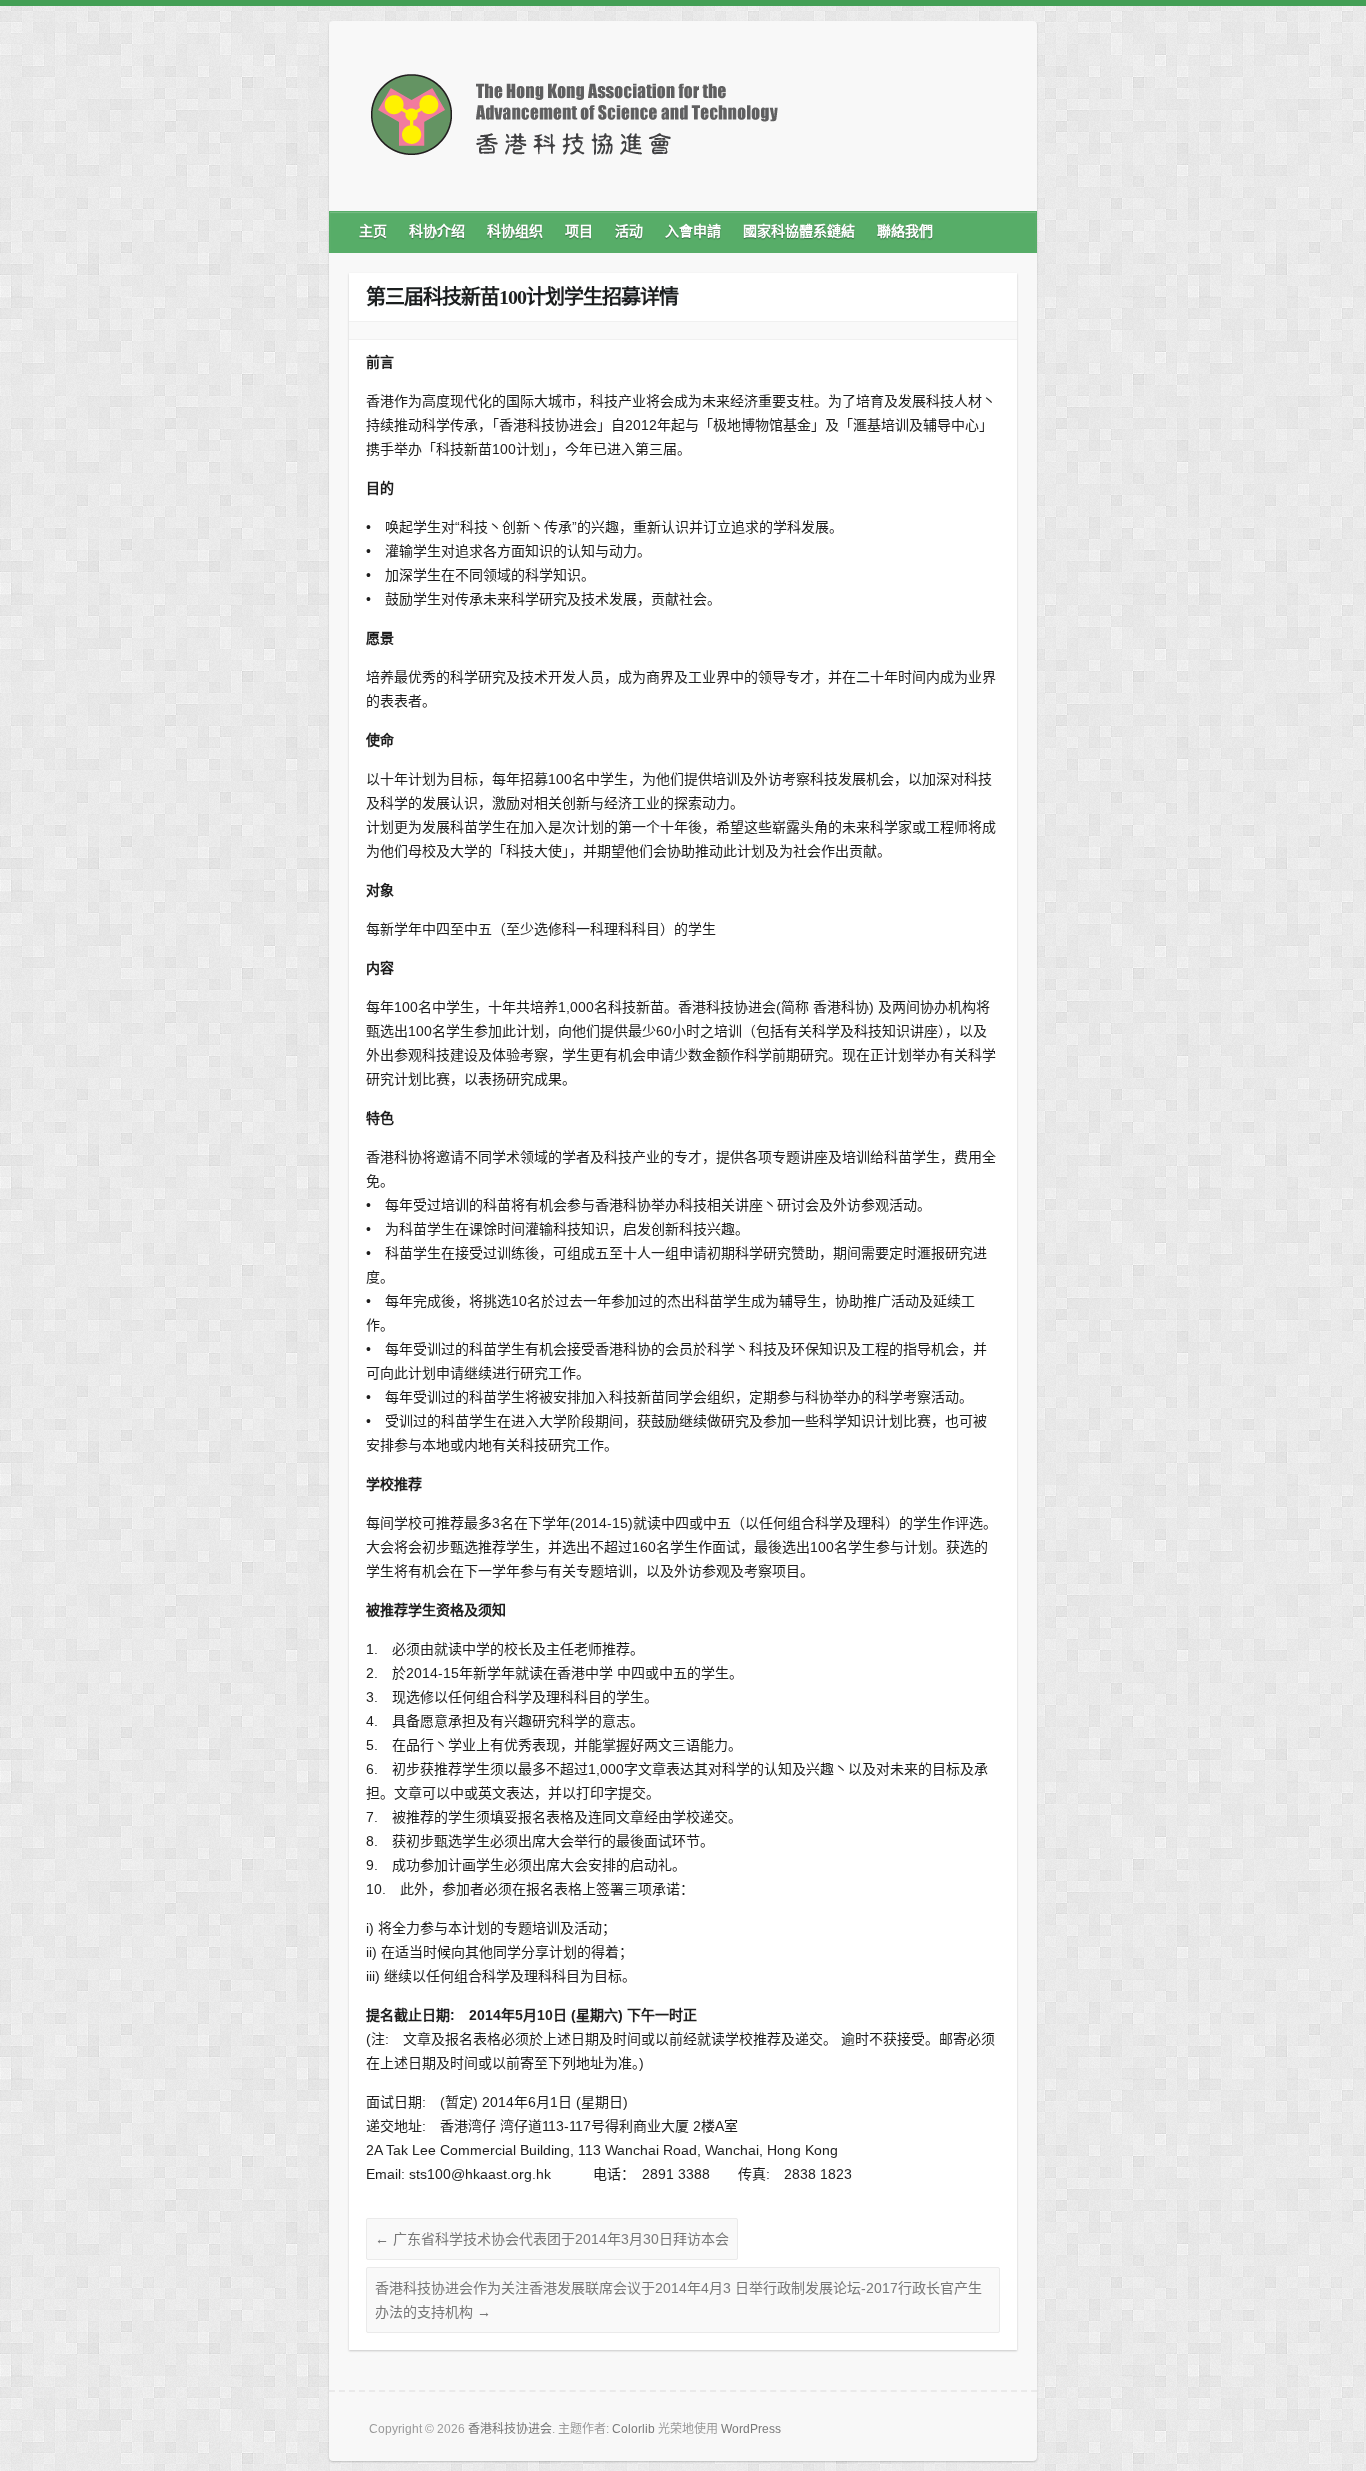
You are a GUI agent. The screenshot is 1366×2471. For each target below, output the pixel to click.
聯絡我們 (905, 231)
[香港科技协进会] (574, 122)
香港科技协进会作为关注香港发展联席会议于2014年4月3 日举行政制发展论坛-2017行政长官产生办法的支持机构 (678, 2300)
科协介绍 (437, 231)
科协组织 (515, 231)
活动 (629, 231)
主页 (373, 231)
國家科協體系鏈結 (799, 231)
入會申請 (693, 231)
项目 (579, 231)
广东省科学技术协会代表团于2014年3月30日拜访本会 (552, 2239)
